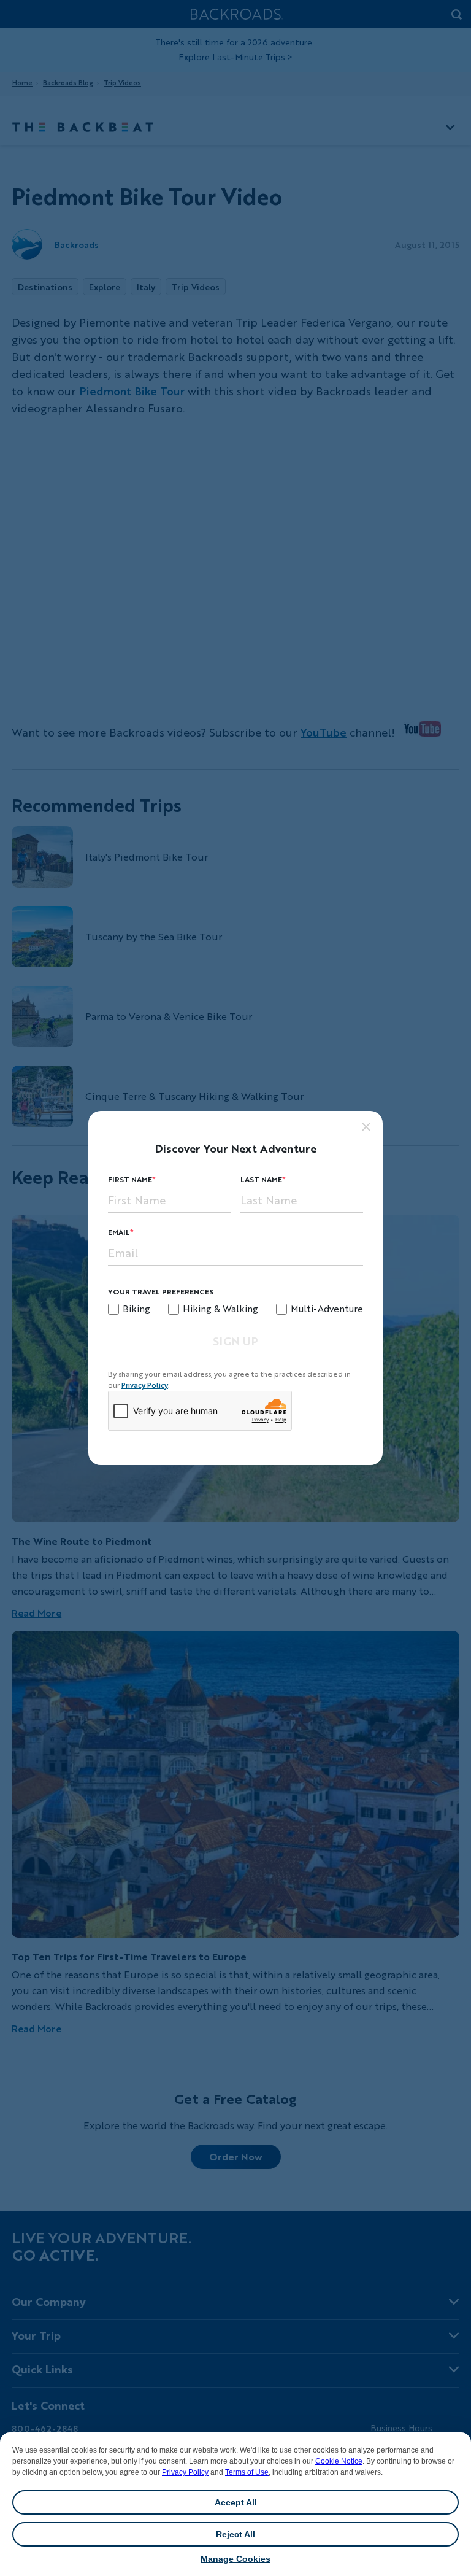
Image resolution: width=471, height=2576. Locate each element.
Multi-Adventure (327, 1309)
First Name (130, 1179)
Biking (136, 1309)
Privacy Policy (185, 2472)
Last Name (261, 1179)
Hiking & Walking (220, 1309)
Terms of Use (247, 2472)
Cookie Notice (339, 2461)
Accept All (236, 2502)
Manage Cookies (235, 2559)
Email (119, 1232)
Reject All (235, 2534)
